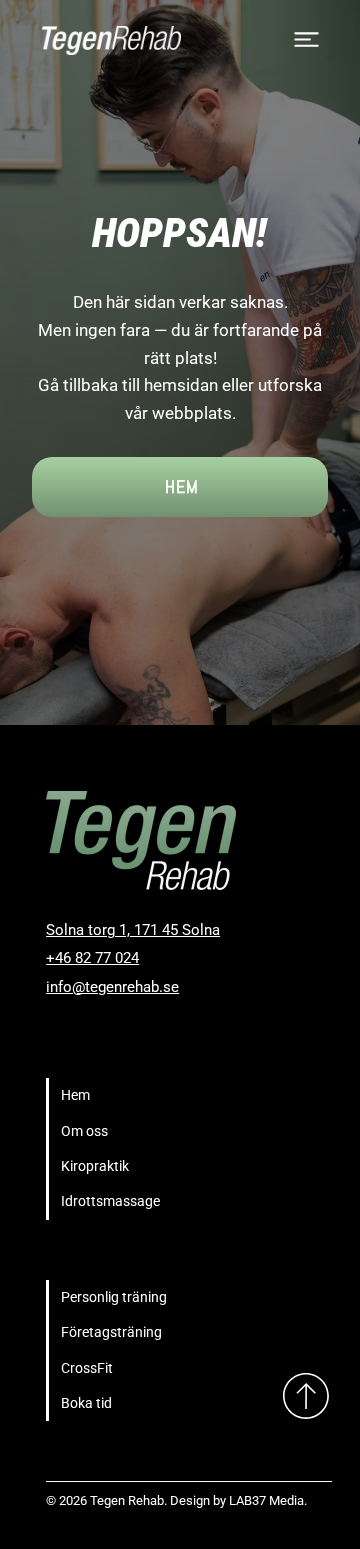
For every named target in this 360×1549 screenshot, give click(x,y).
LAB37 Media (266, 1500)
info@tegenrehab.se (112, 987)
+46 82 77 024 (92, 958)
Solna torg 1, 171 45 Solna (133, 930)
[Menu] (308, 39)
